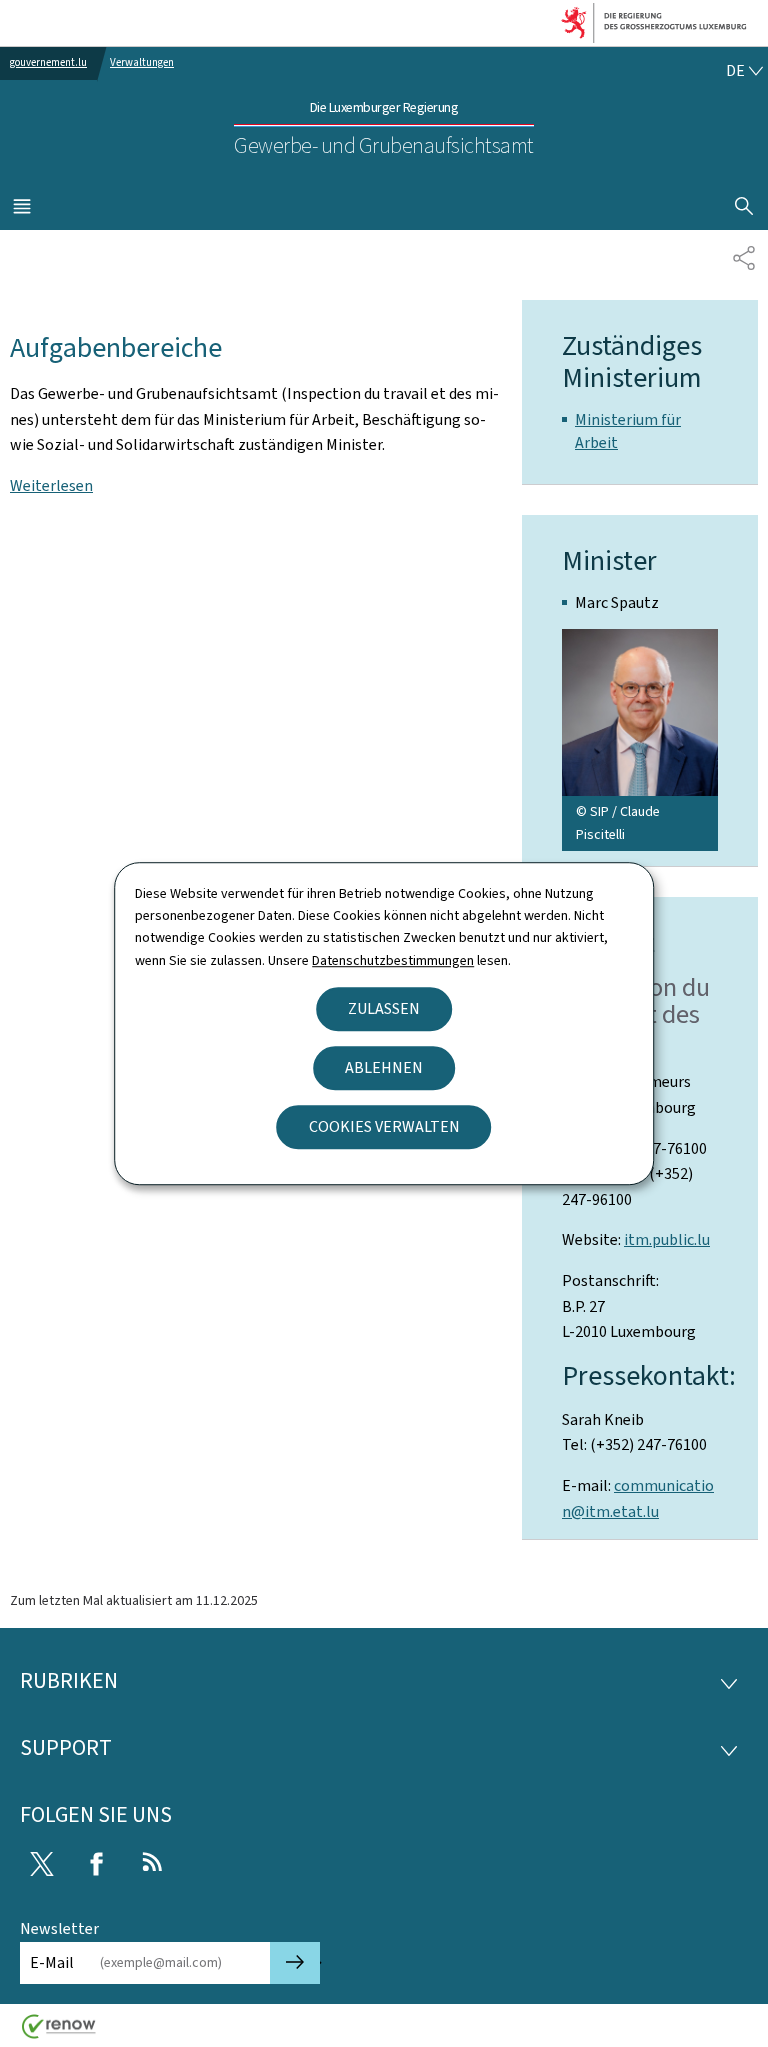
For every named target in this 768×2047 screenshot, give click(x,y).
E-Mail (52, 1962)
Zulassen (384, 1008)
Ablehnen (384, 1067)
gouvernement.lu (48, 62)
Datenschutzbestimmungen (393, 960)
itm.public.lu (667, 1239)
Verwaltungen (142, 62)
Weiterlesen (51, 485)
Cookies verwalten (384, 1126)
